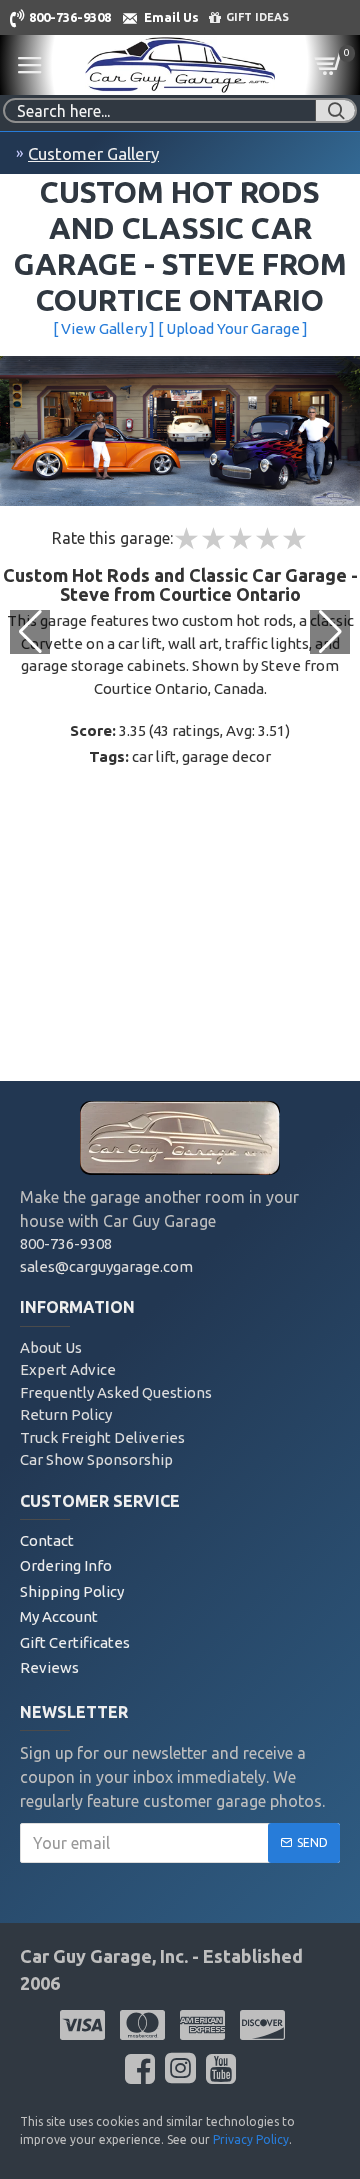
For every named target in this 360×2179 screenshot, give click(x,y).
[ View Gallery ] (104, 328)
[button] (330, 632)
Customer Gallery (93, 153)
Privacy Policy (251, 2139)
